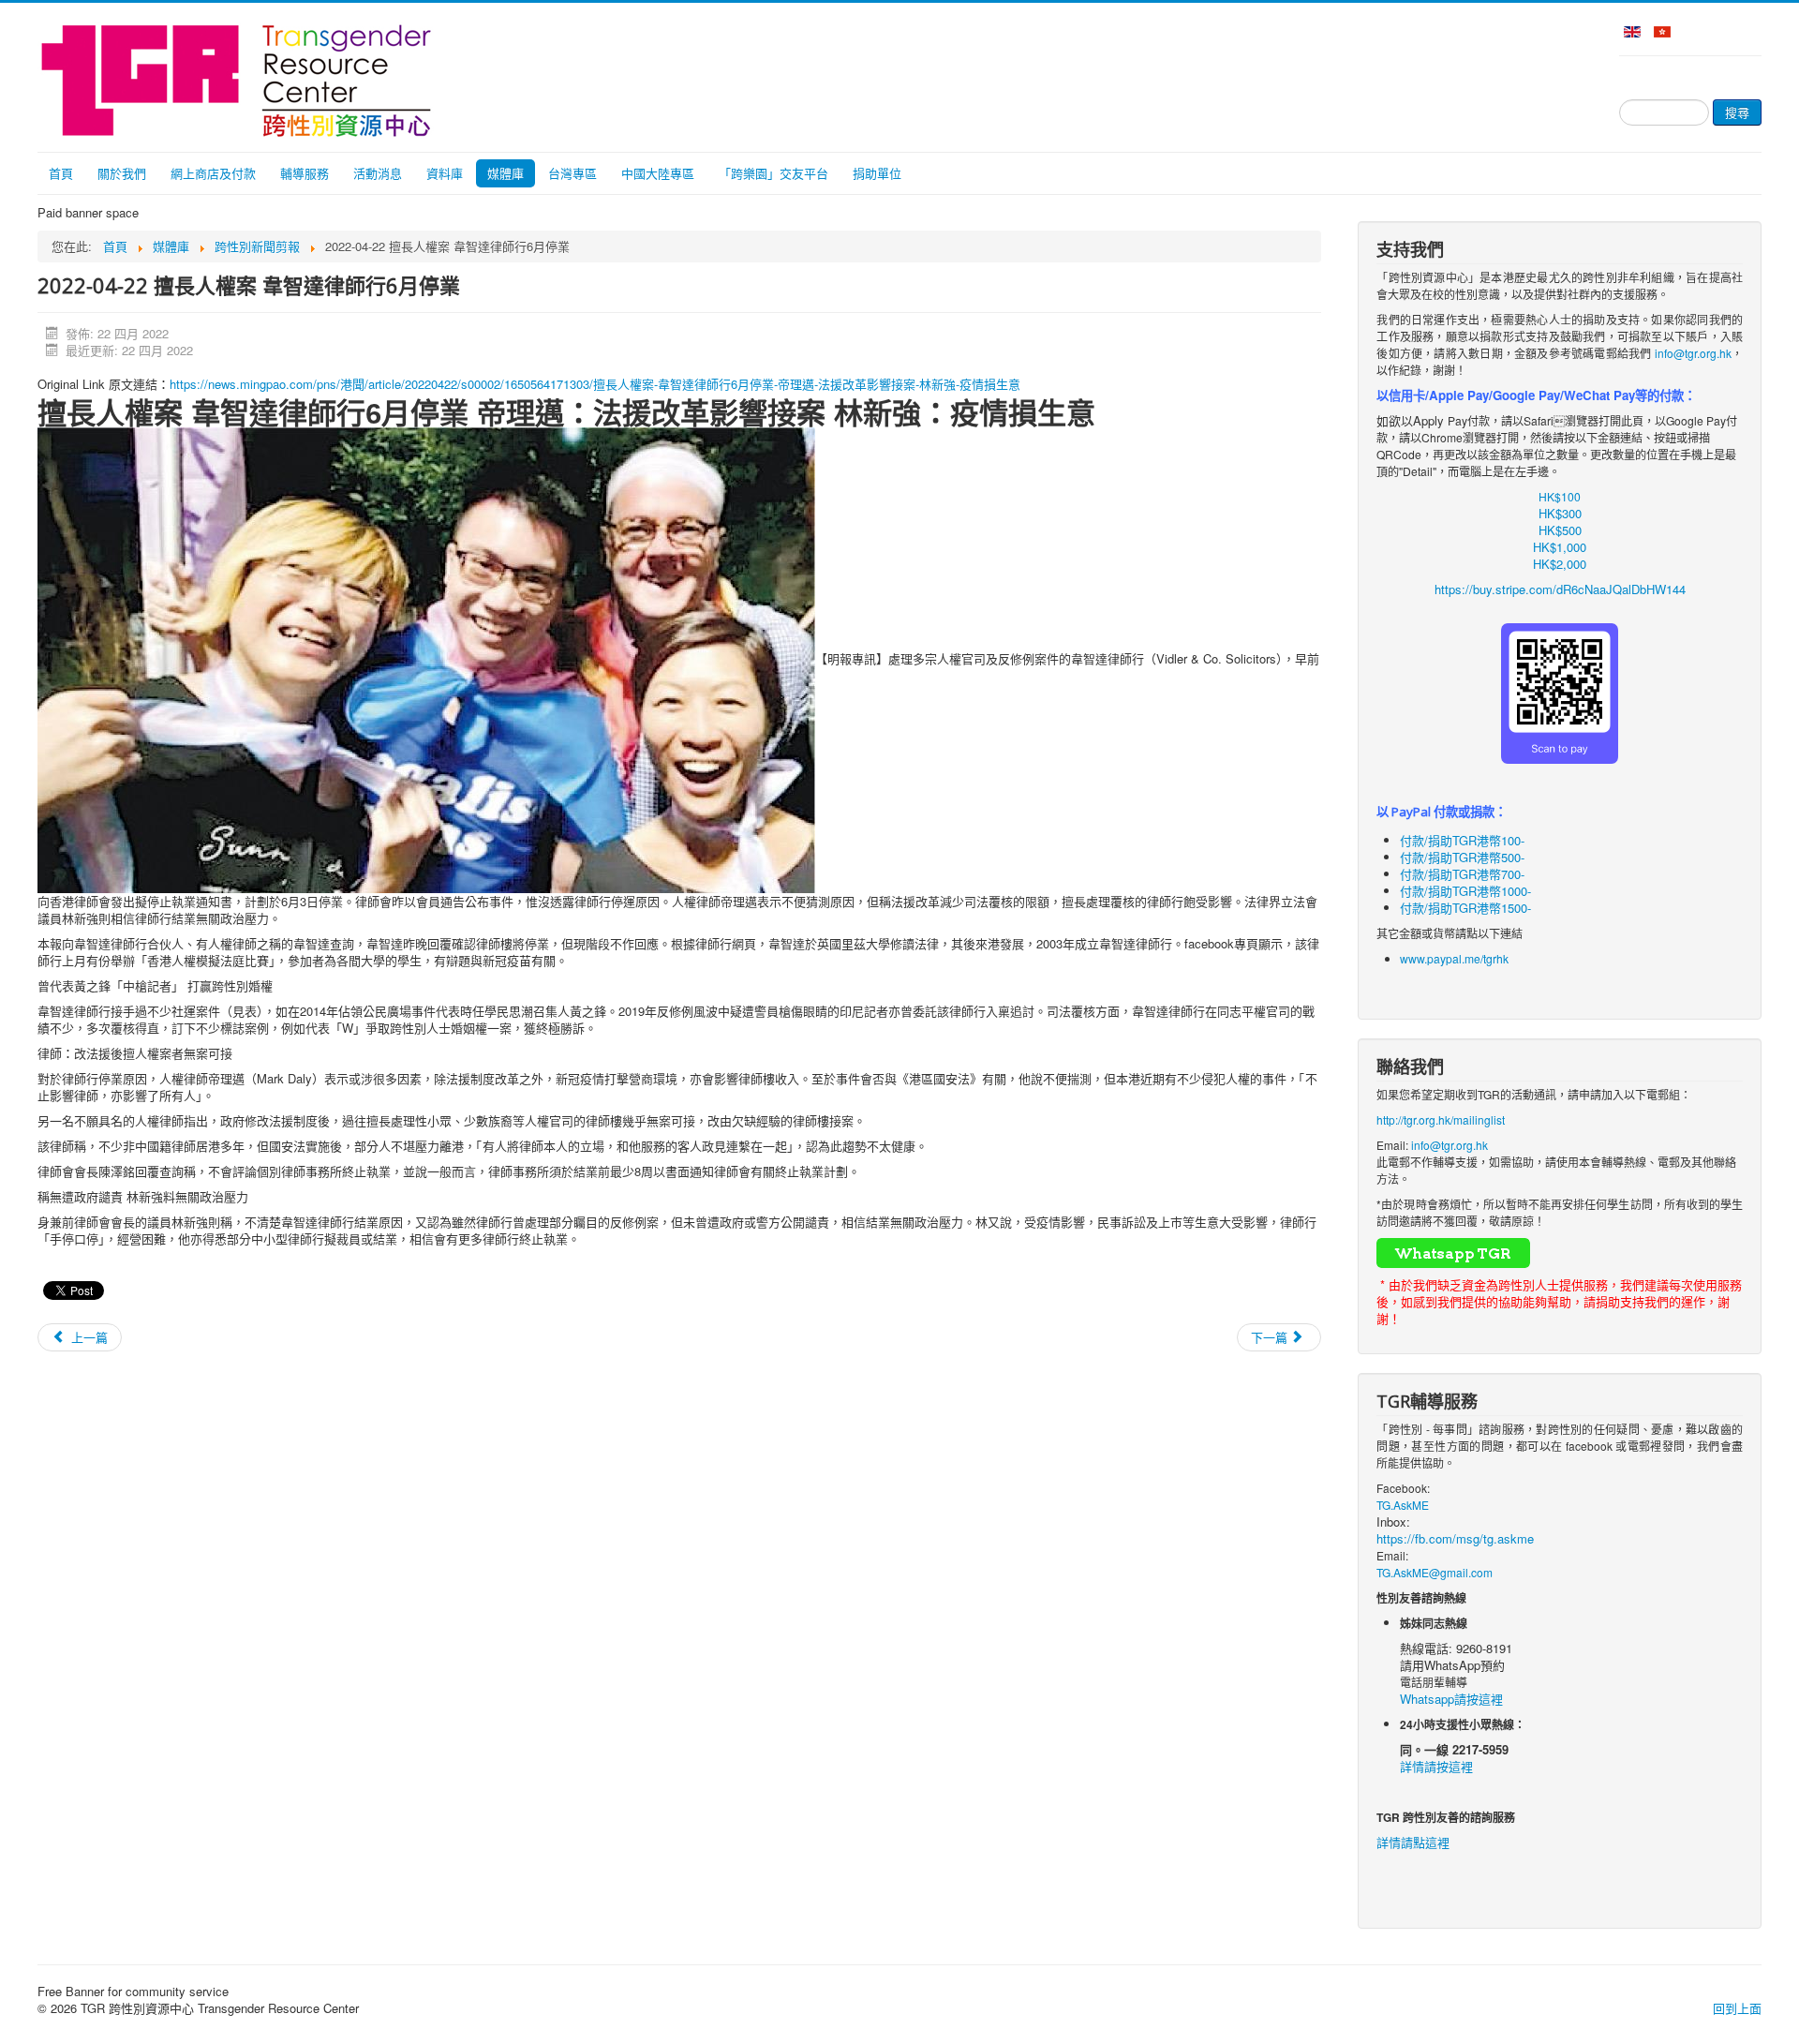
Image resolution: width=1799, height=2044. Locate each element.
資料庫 (445, 173)
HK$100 (1560, 496)
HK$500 (1560, 530)
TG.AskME (1403, 1505)
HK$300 (1560, 513)
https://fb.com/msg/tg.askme (1455, 1538)
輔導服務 (305, 173)
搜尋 (1737, 112)
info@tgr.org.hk (1693, 353)
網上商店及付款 (213, 173)
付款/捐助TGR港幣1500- (1465, 908)
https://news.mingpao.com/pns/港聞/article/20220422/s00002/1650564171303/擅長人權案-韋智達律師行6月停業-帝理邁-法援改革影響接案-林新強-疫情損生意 (595, 384)
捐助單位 (877, 173)
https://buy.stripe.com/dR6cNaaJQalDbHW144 (1560, 589)
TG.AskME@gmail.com (1435, 1572)
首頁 (61, 173)
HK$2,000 (1560, 564)
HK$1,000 (1560, 547)
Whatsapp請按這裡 (1451, 1699)
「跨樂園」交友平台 (773, 173)
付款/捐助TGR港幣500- (1462, 857)
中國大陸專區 (658, 173)
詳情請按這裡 (1436, 1766)
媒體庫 (506, 173)
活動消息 (378, 173)
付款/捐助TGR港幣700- (1462, 874)
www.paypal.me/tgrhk (1454, 958)
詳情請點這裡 (1413, 1842)
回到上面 (1737, 2008)
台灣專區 (572, 173)
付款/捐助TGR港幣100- (1462, 840)
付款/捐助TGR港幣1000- (1465, 891)
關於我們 (122, 173)
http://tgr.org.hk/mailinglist (1441, 1119)
